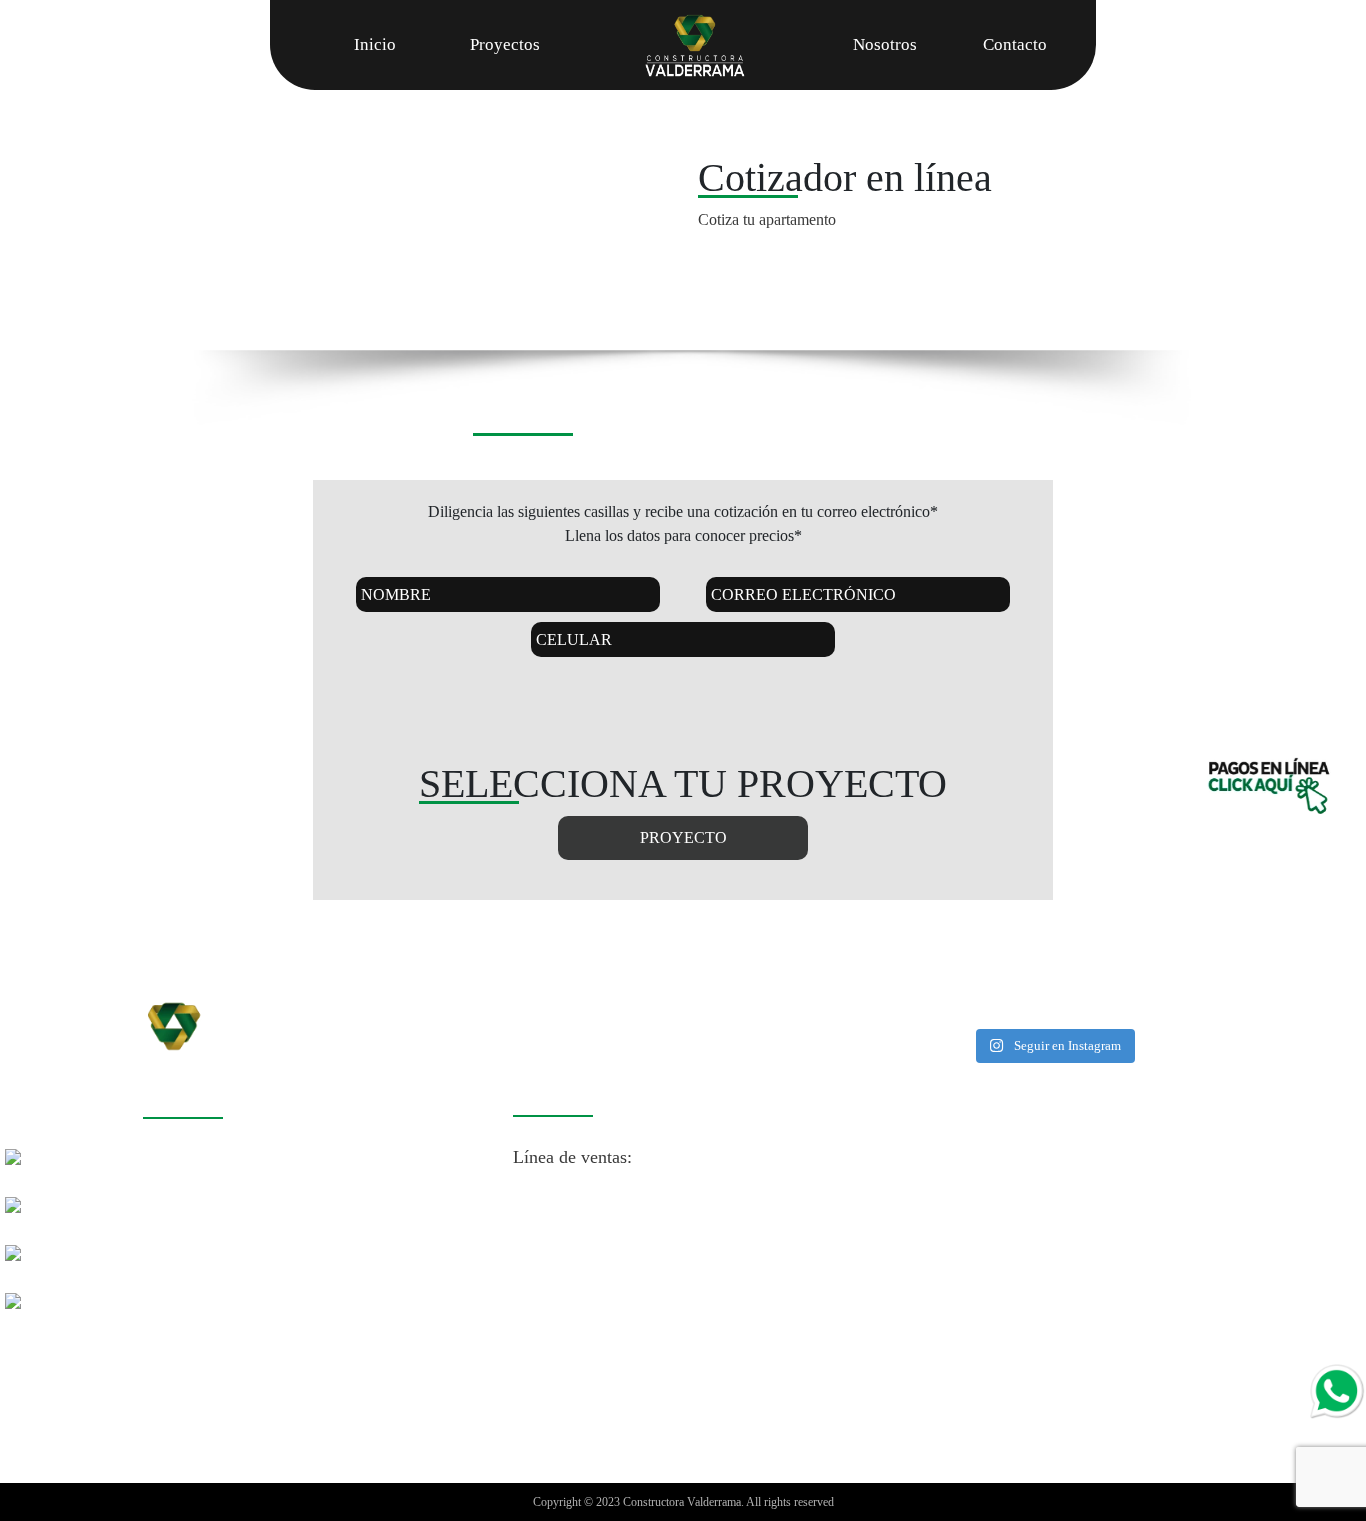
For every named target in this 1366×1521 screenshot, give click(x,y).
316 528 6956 (787, 1340)
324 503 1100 (624, 1367)
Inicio (375, 44)
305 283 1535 (762, 1270)
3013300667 (558, 1227)
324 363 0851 (646, 1270)
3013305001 (773, 1200)
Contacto (1015, 44)
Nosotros (885, 44)
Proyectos (505, 44)
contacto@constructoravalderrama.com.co (666, 1130)
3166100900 (667, 1200)
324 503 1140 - (677, 1340)
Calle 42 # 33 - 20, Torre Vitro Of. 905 (285, 1240)
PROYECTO (683, 837)
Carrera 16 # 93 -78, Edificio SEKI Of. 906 (301, 1159)
